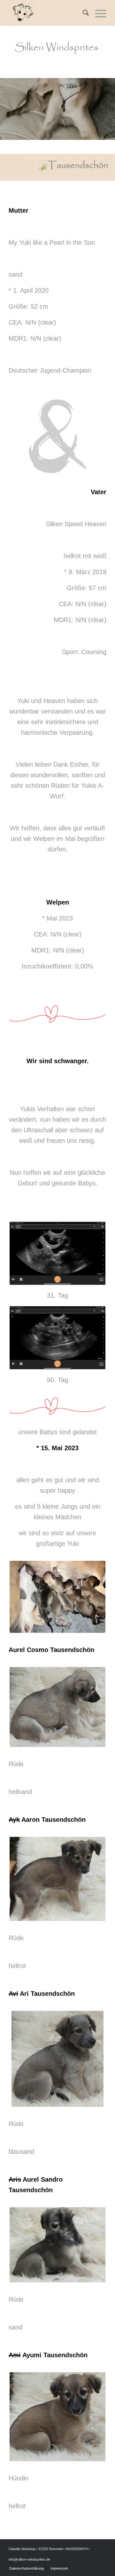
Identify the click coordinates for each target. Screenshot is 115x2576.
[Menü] (98, 13)
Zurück (14, 107)
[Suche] (83, 13)
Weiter (101, 107)
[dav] (108, 137)
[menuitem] (83, 13)
